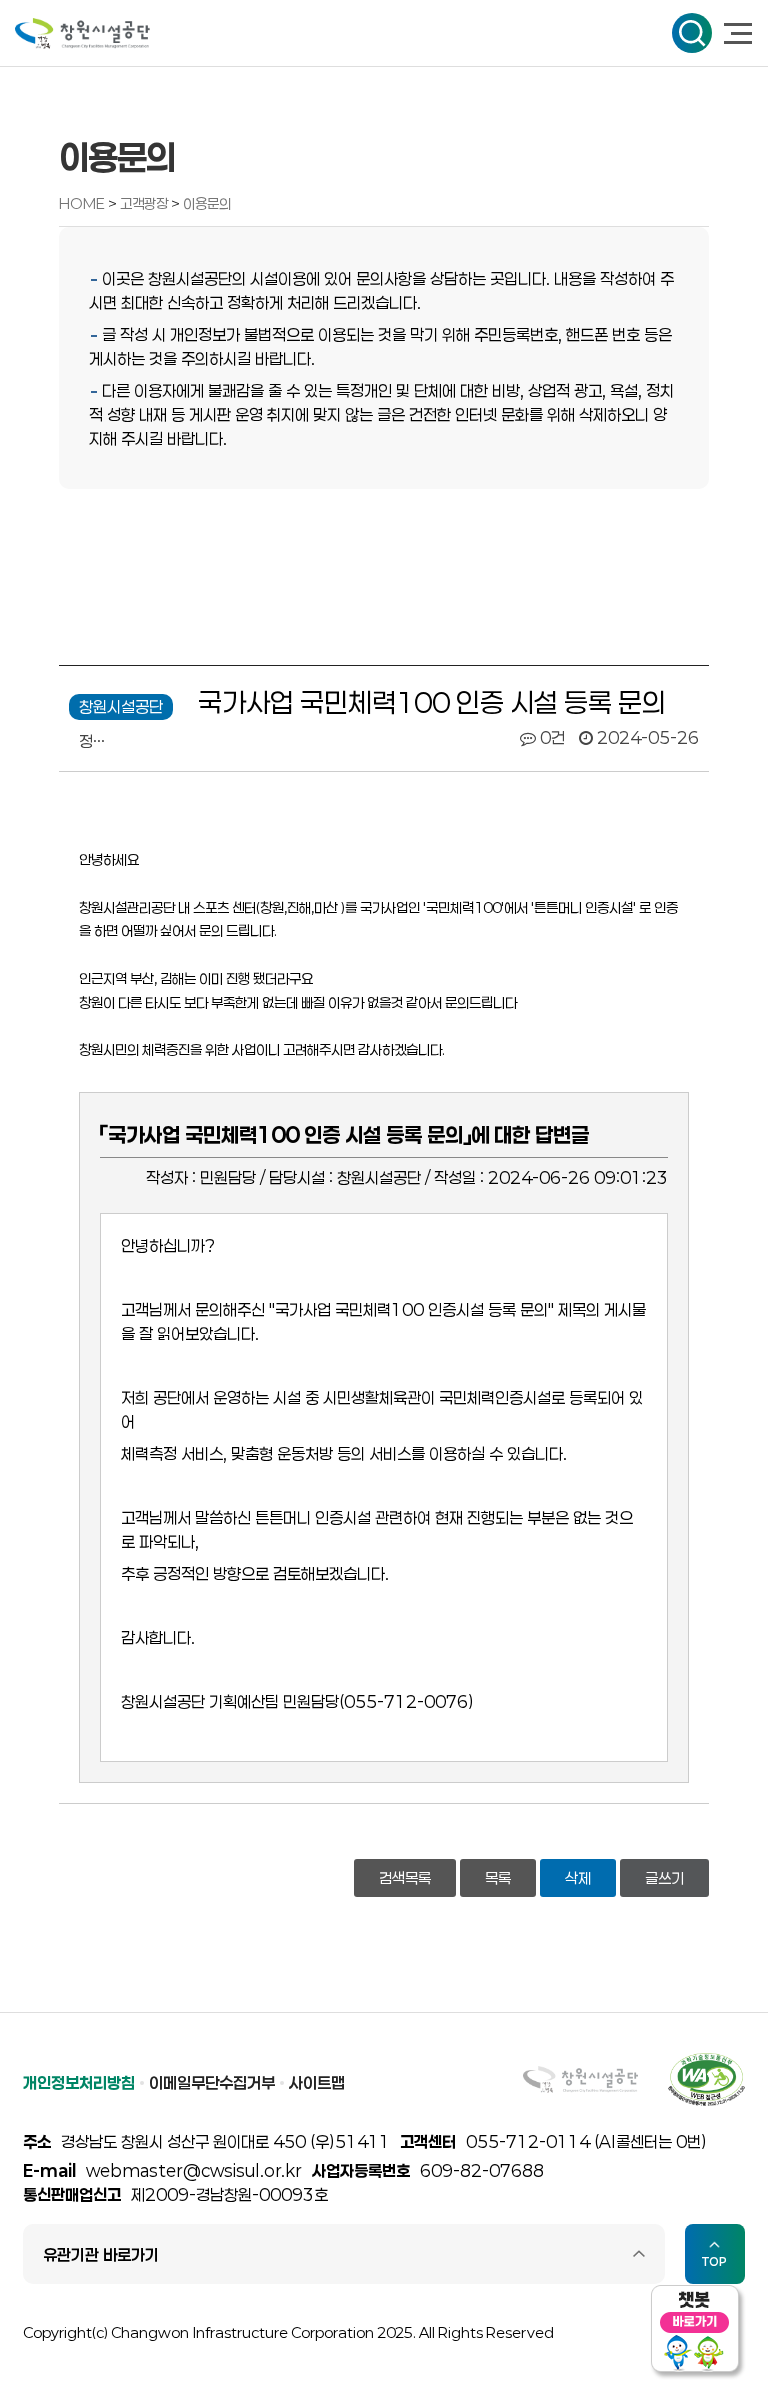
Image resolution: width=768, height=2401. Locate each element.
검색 (692, 33)
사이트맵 (317, 2082)
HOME (82, 203)
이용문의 (207, 203)
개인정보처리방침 (79, 2082)
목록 (498, 1878)
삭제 (578, 1878)
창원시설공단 (82, 33)
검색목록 (405, 1878)
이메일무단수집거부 (212, 2082)
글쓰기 (664, 1878)
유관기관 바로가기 (101, 2254)
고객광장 (145, 203)
